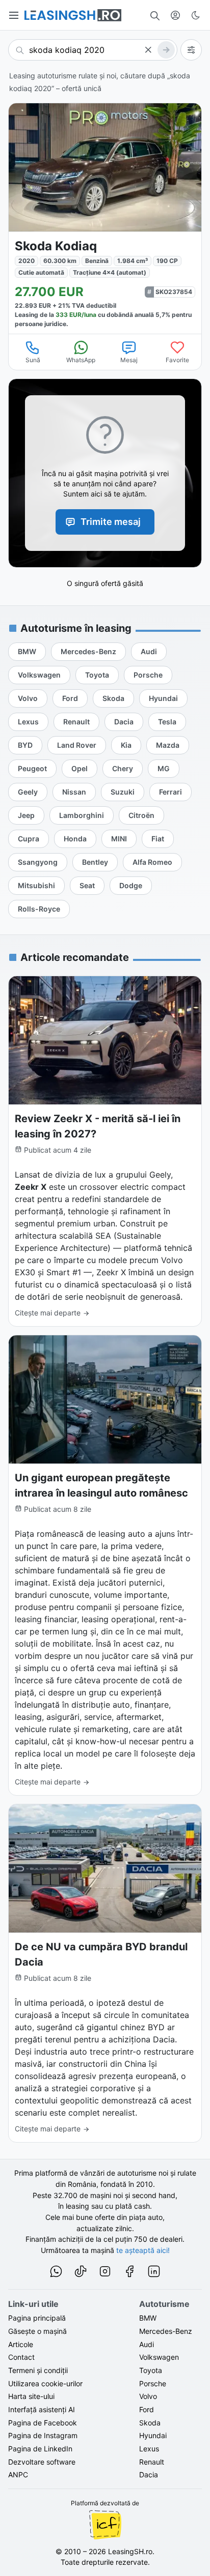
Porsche (153, 2383)
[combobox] (93, 50)
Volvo (148, 2396)
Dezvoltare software (42, 2462)
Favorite (177, 360)
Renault (152, 2462)
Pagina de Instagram (43, 2435)
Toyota (151, 2370)
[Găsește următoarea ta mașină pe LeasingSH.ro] (73, 15)
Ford (147, 2409)
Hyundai (153, 2435)
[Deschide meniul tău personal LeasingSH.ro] (175, 15)
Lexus (149, 2449)
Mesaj (129, 360)
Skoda (150, 2423)
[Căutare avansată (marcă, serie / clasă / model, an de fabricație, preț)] (191, 50)
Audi (147, 2344)
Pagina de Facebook (43, 2423)
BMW (148, 2318)
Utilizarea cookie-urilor (45, 2383)
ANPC (18, 2475)
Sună (33, 360)
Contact (21, 2357)
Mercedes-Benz (166, 2331)
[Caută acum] (166, 50)
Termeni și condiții (38, 2370)
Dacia (149, 2475)
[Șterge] (148, 50)
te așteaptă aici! (143, 2250)
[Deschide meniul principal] (14, 15)
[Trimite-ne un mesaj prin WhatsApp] (56, 2273)
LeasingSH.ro (130, 2551)
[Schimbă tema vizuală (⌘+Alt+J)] (196, 15)
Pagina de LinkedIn (40, 2449)
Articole (21, 2344)
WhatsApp (81, 360)
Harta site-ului (31, 2396)
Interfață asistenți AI (42, 2409)
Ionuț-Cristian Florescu (105, 2525)
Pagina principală (37, 2318)
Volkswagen (159, 2357)
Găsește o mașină (37, 2331)
